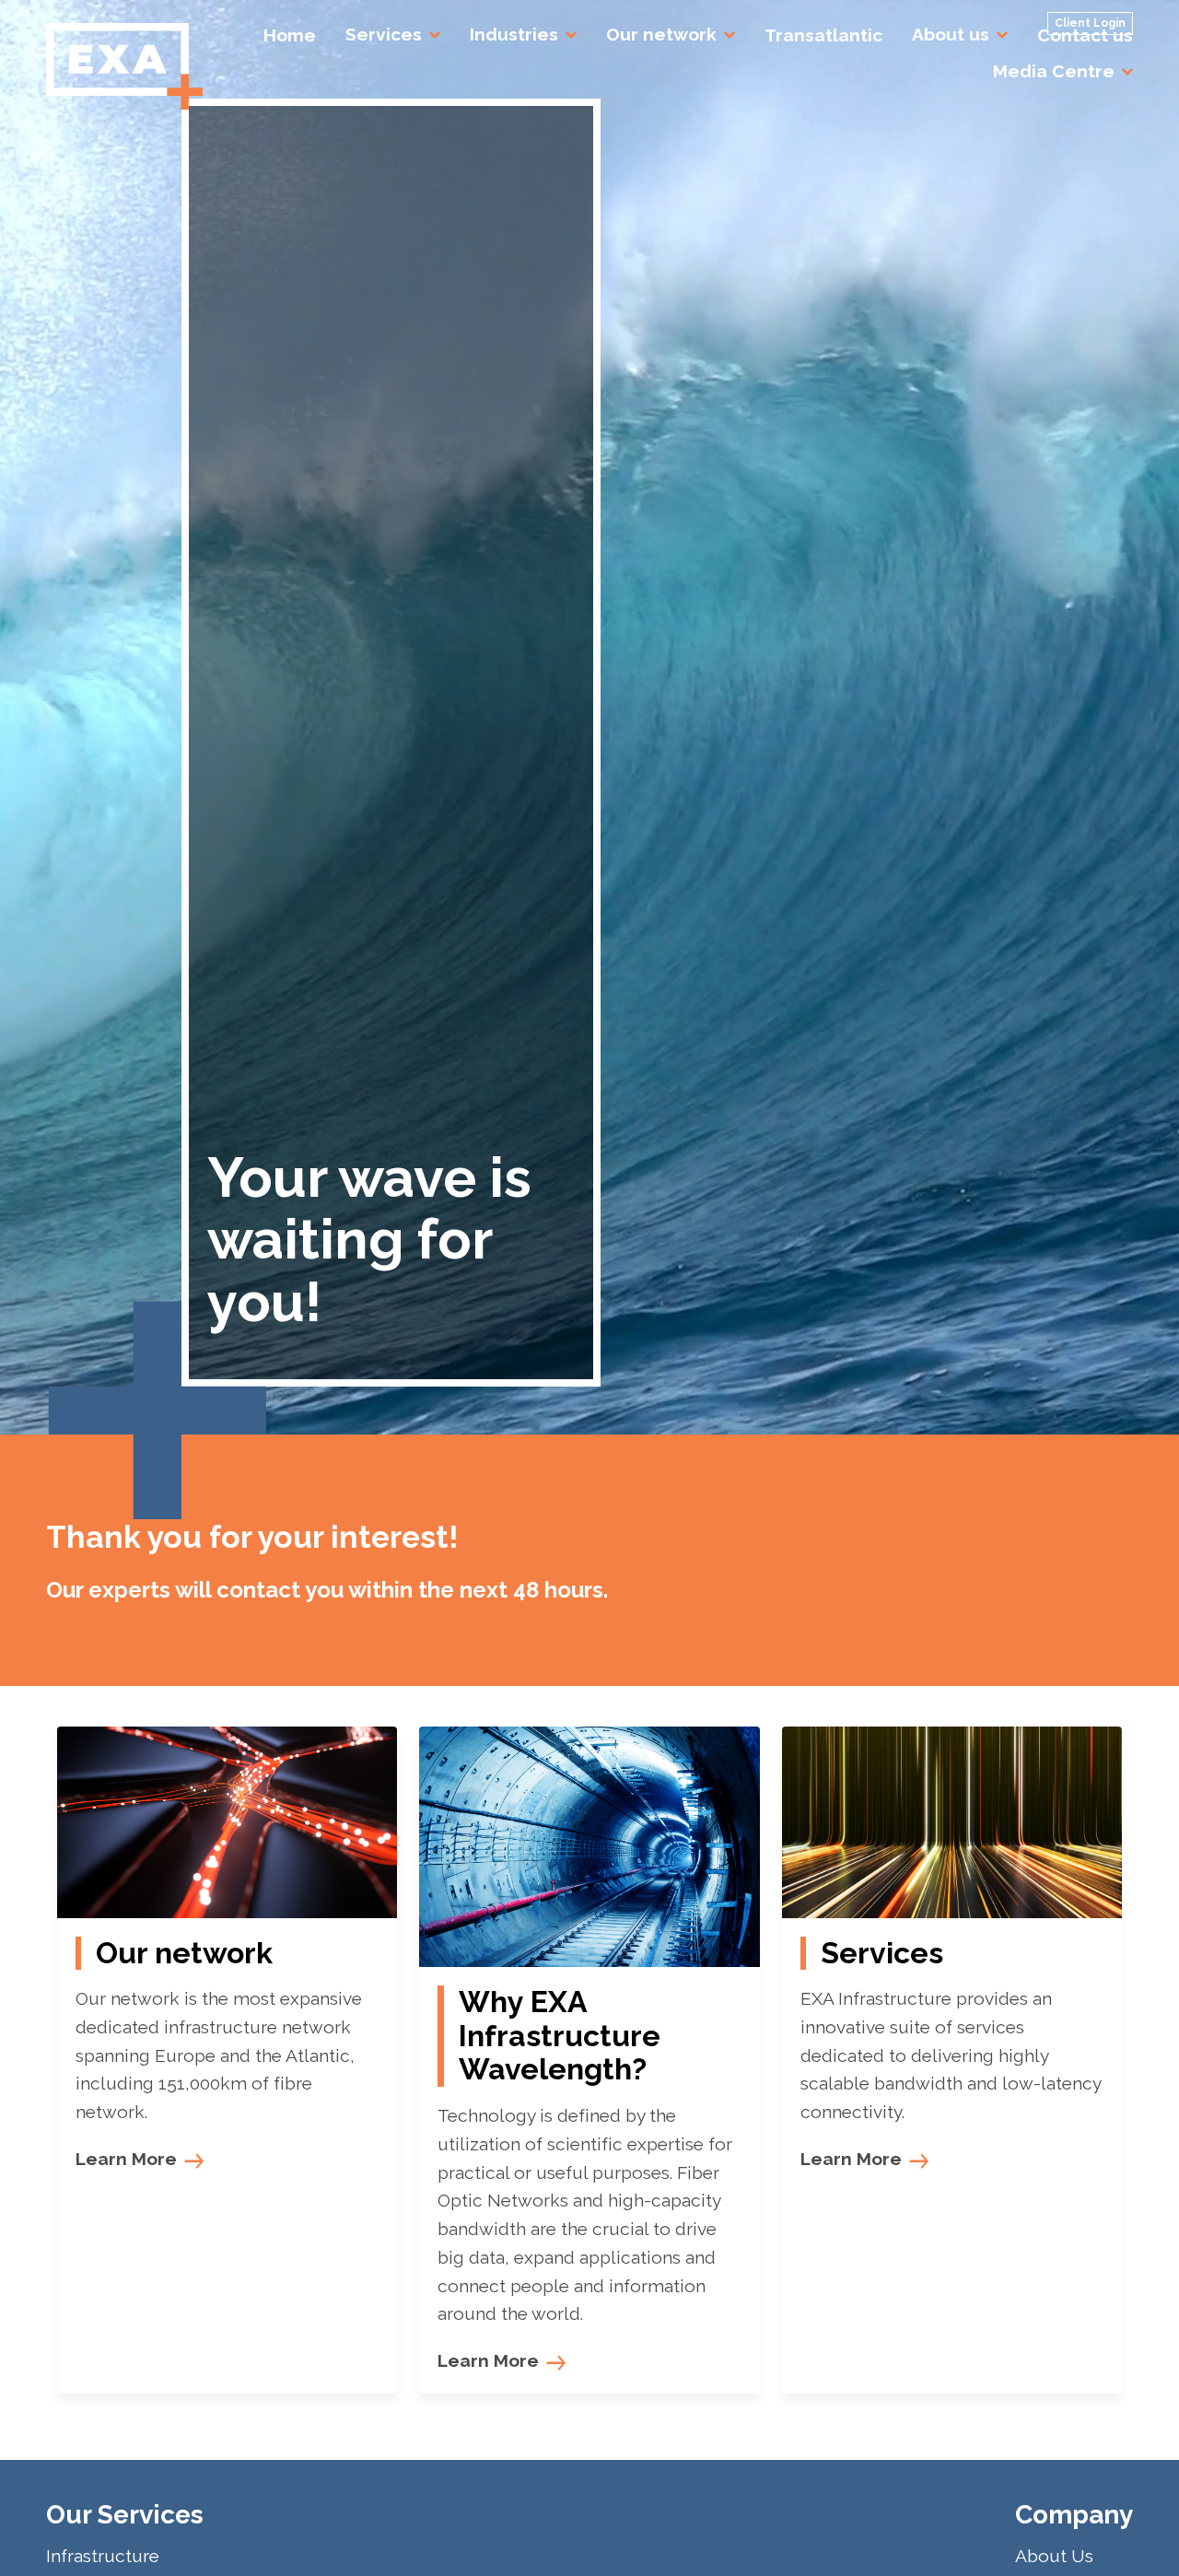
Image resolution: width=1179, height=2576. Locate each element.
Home (290, 35)
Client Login (1090, 23)
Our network (661, 34)
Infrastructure (103, 2556)
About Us (1054, 2556)
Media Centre (1054, 71)
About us (951, 34)
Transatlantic (823, 35)
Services (384, 34)
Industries (514, 34)
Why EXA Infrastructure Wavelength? (560, 2036)
